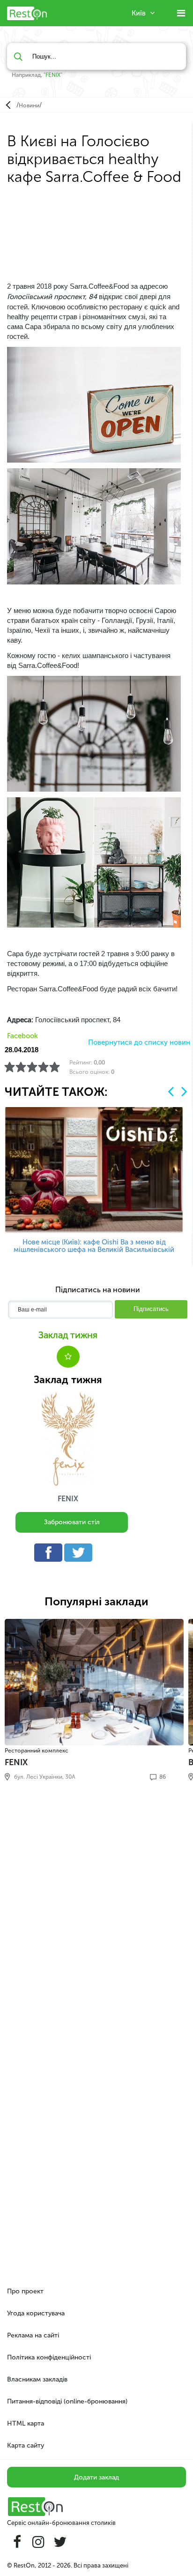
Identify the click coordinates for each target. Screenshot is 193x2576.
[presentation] (171, 1091)
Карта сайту (26, 2445)
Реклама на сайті (33, 2335)
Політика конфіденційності (49, 2357)
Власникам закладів (37, 2379)
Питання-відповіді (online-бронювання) (67, 2401)
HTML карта (26, 2423)
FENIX (53, 75)
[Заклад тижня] (68, 1439)
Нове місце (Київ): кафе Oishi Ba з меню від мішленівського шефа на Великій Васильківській (94, 1246)
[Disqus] (96, 1916)
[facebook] (51, 1555)
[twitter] (81, 1555)
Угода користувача (36, 2313)
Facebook (22, 1036)
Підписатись (151, 1309)
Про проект (25, 2291)
